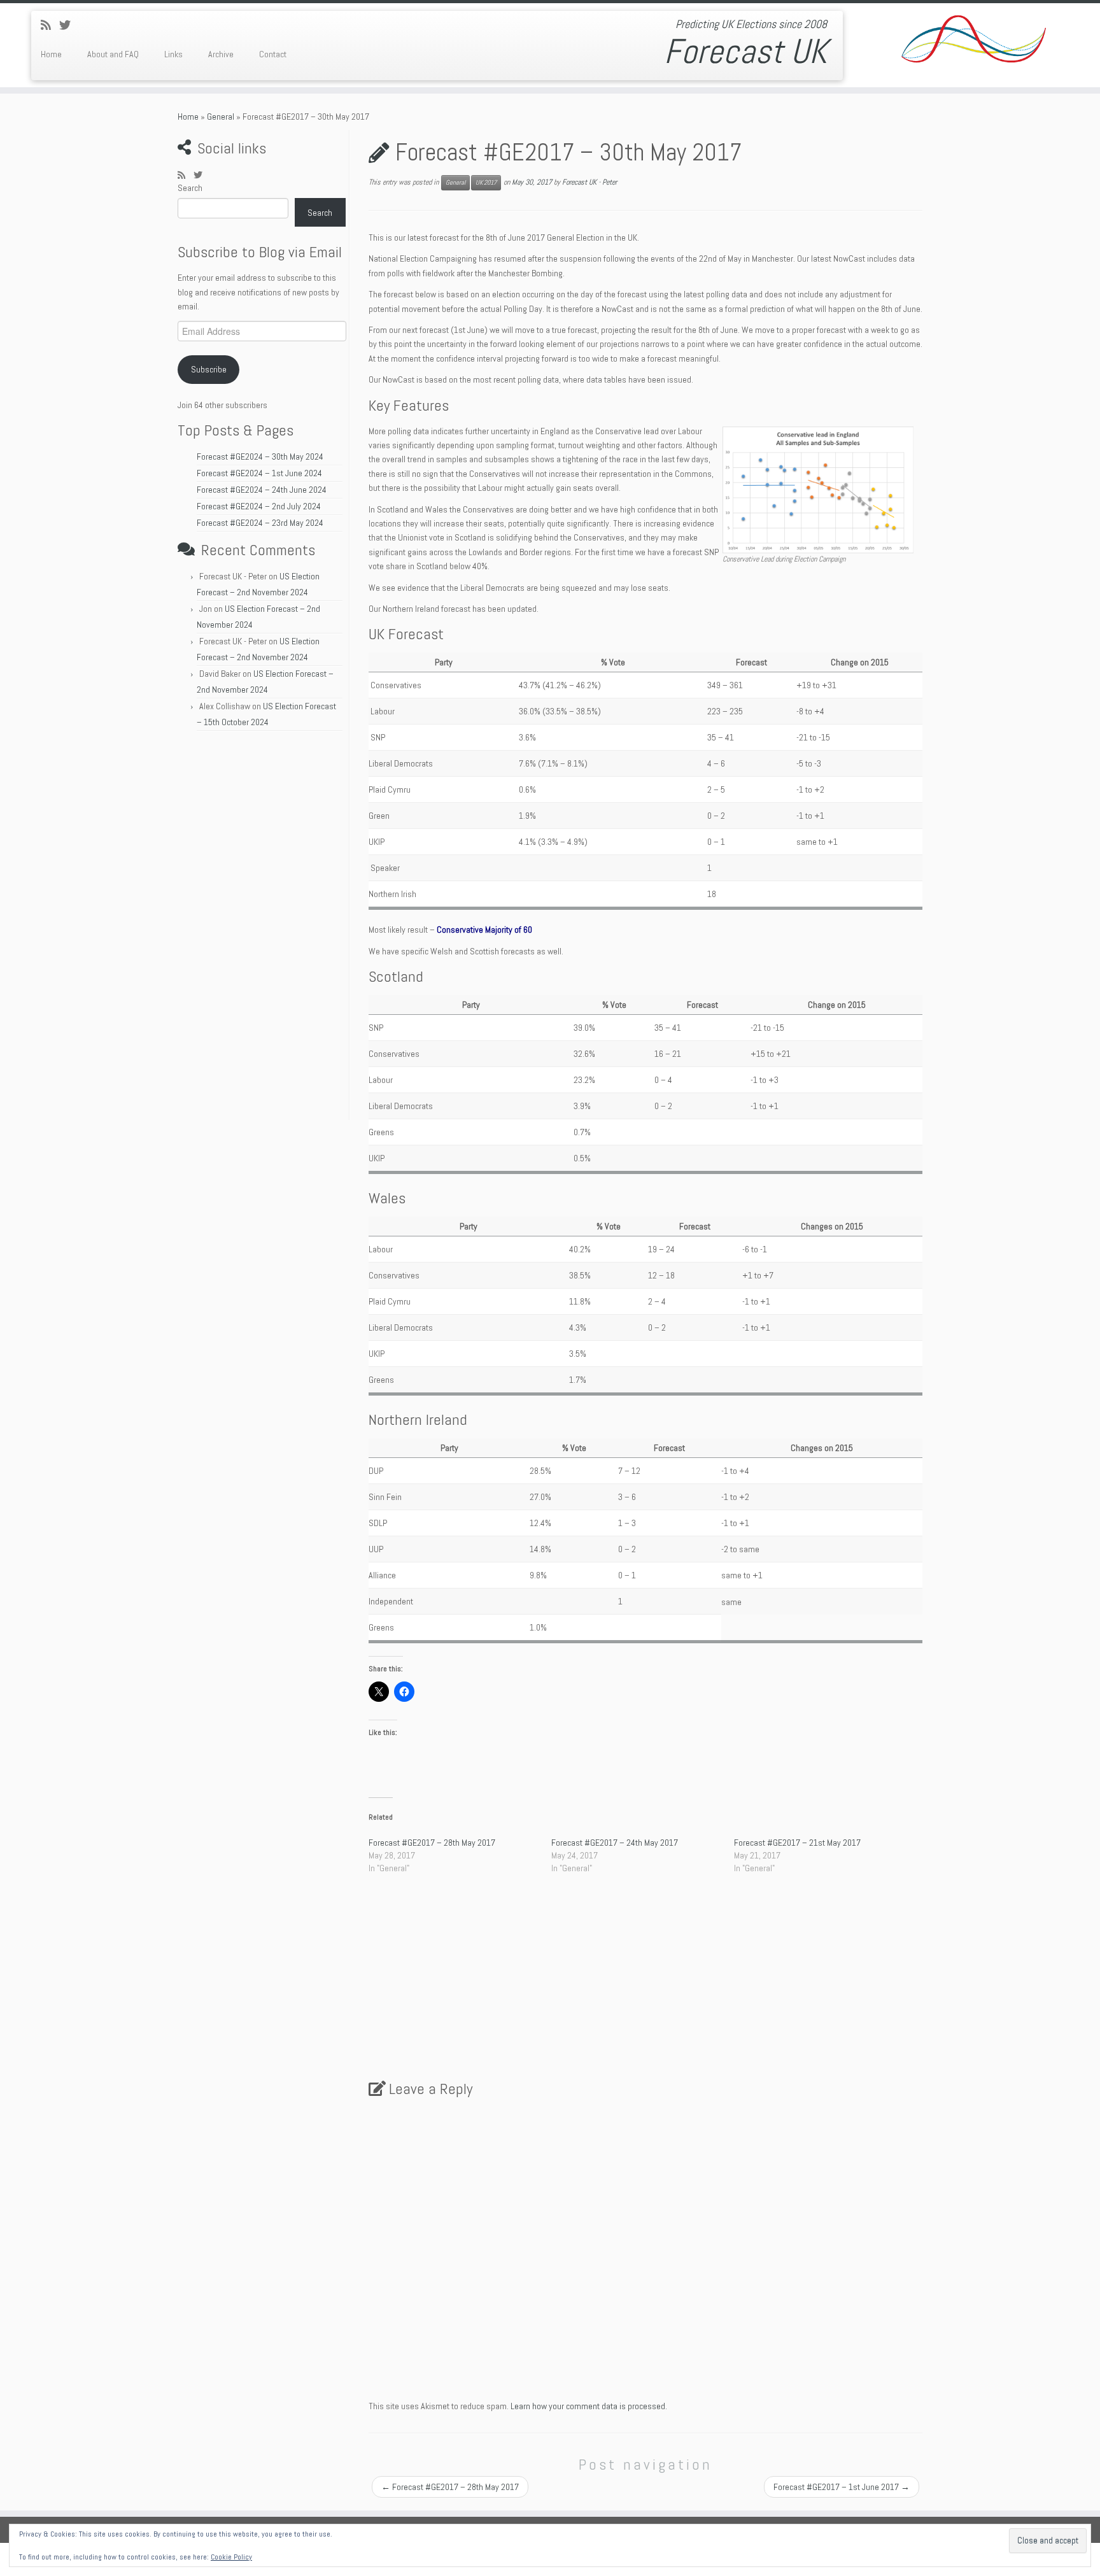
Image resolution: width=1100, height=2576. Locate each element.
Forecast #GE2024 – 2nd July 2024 (259, 506)
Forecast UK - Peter (589, 182)
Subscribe (209, 369)
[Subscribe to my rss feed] (50, 25)
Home (51, 54)
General (221, 117)
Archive (221, 54)
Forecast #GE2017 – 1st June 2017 (842, 2487)
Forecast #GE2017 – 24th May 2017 (615, 1843)
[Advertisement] (262, 929)
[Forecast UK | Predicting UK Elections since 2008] (973, 41)
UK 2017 (486, 182)
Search (190, 188)
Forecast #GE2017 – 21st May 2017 (797, 1843)
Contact (273, 54)
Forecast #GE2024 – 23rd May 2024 (260, 523)
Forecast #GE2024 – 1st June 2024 (259, 473)
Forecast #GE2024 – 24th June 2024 (262, 490)
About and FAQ (113, 54)
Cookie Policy (231, 2557)
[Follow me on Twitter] (69, 25)
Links (173, 54)
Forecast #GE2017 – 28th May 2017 (432, 1843)
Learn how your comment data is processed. (589, 2406)
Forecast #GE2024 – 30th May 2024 (260, 456)
